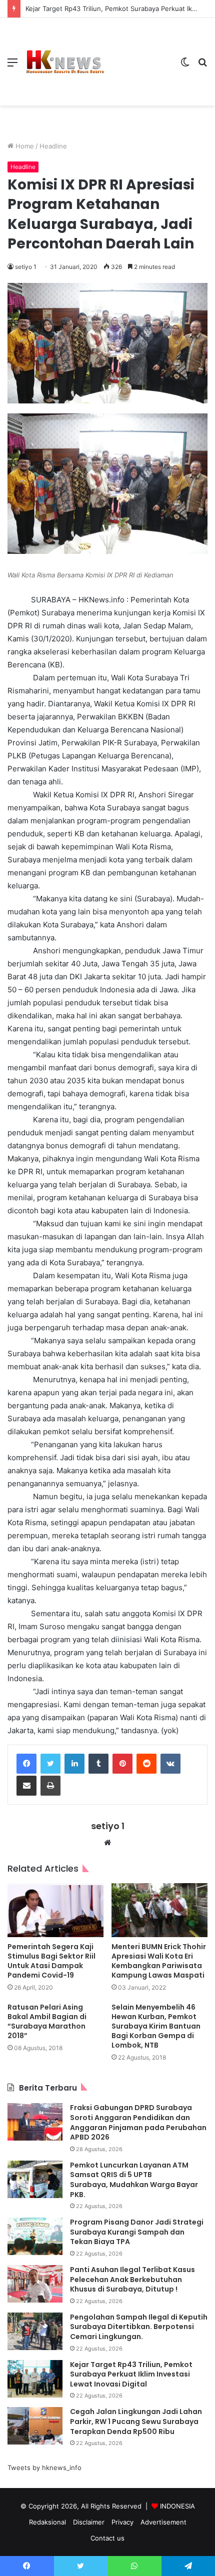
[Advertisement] (139, 54)
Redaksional (47, 2522)
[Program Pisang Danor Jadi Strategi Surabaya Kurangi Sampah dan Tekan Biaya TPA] (35, 2236)
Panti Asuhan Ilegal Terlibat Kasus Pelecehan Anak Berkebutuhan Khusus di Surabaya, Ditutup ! (132, 2279)
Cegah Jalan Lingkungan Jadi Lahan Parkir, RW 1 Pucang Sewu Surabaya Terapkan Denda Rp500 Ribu (136, 2421)
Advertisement (163, 2522)
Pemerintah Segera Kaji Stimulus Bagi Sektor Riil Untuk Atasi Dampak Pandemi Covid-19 (51, 1961)
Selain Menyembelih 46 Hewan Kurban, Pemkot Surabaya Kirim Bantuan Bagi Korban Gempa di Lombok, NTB (156, 2026)
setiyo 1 (26, 267)
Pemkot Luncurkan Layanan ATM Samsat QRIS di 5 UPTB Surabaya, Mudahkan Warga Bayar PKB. (134, 2180)
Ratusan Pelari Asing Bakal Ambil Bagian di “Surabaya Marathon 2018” (47, 2021)
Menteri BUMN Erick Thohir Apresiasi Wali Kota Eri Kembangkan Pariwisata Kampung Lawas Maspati (159, 1961)
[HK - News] (65, 62)
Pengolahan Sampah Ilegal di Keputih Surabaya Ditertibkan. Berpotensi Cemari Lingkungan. (139, 2327)
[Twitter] (50, 1764)
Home (24, 146)
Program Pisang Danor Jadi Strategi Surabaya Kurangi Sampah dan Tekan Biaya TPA (137, 2232)
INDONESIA (177, 2506)
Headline (53, 146)
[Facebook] (26, 1764)
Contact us (107, 2538)
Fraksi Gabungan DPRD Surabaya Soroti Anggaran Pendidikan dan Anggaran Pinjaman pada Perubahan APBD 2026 (138, 2122)
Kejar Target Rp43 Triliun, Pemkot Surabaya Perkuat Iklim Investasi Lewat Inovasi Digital (131, 2374)
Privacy (122, 2522)
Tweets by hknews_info (44, 2468)
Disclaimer (89, 2522)
